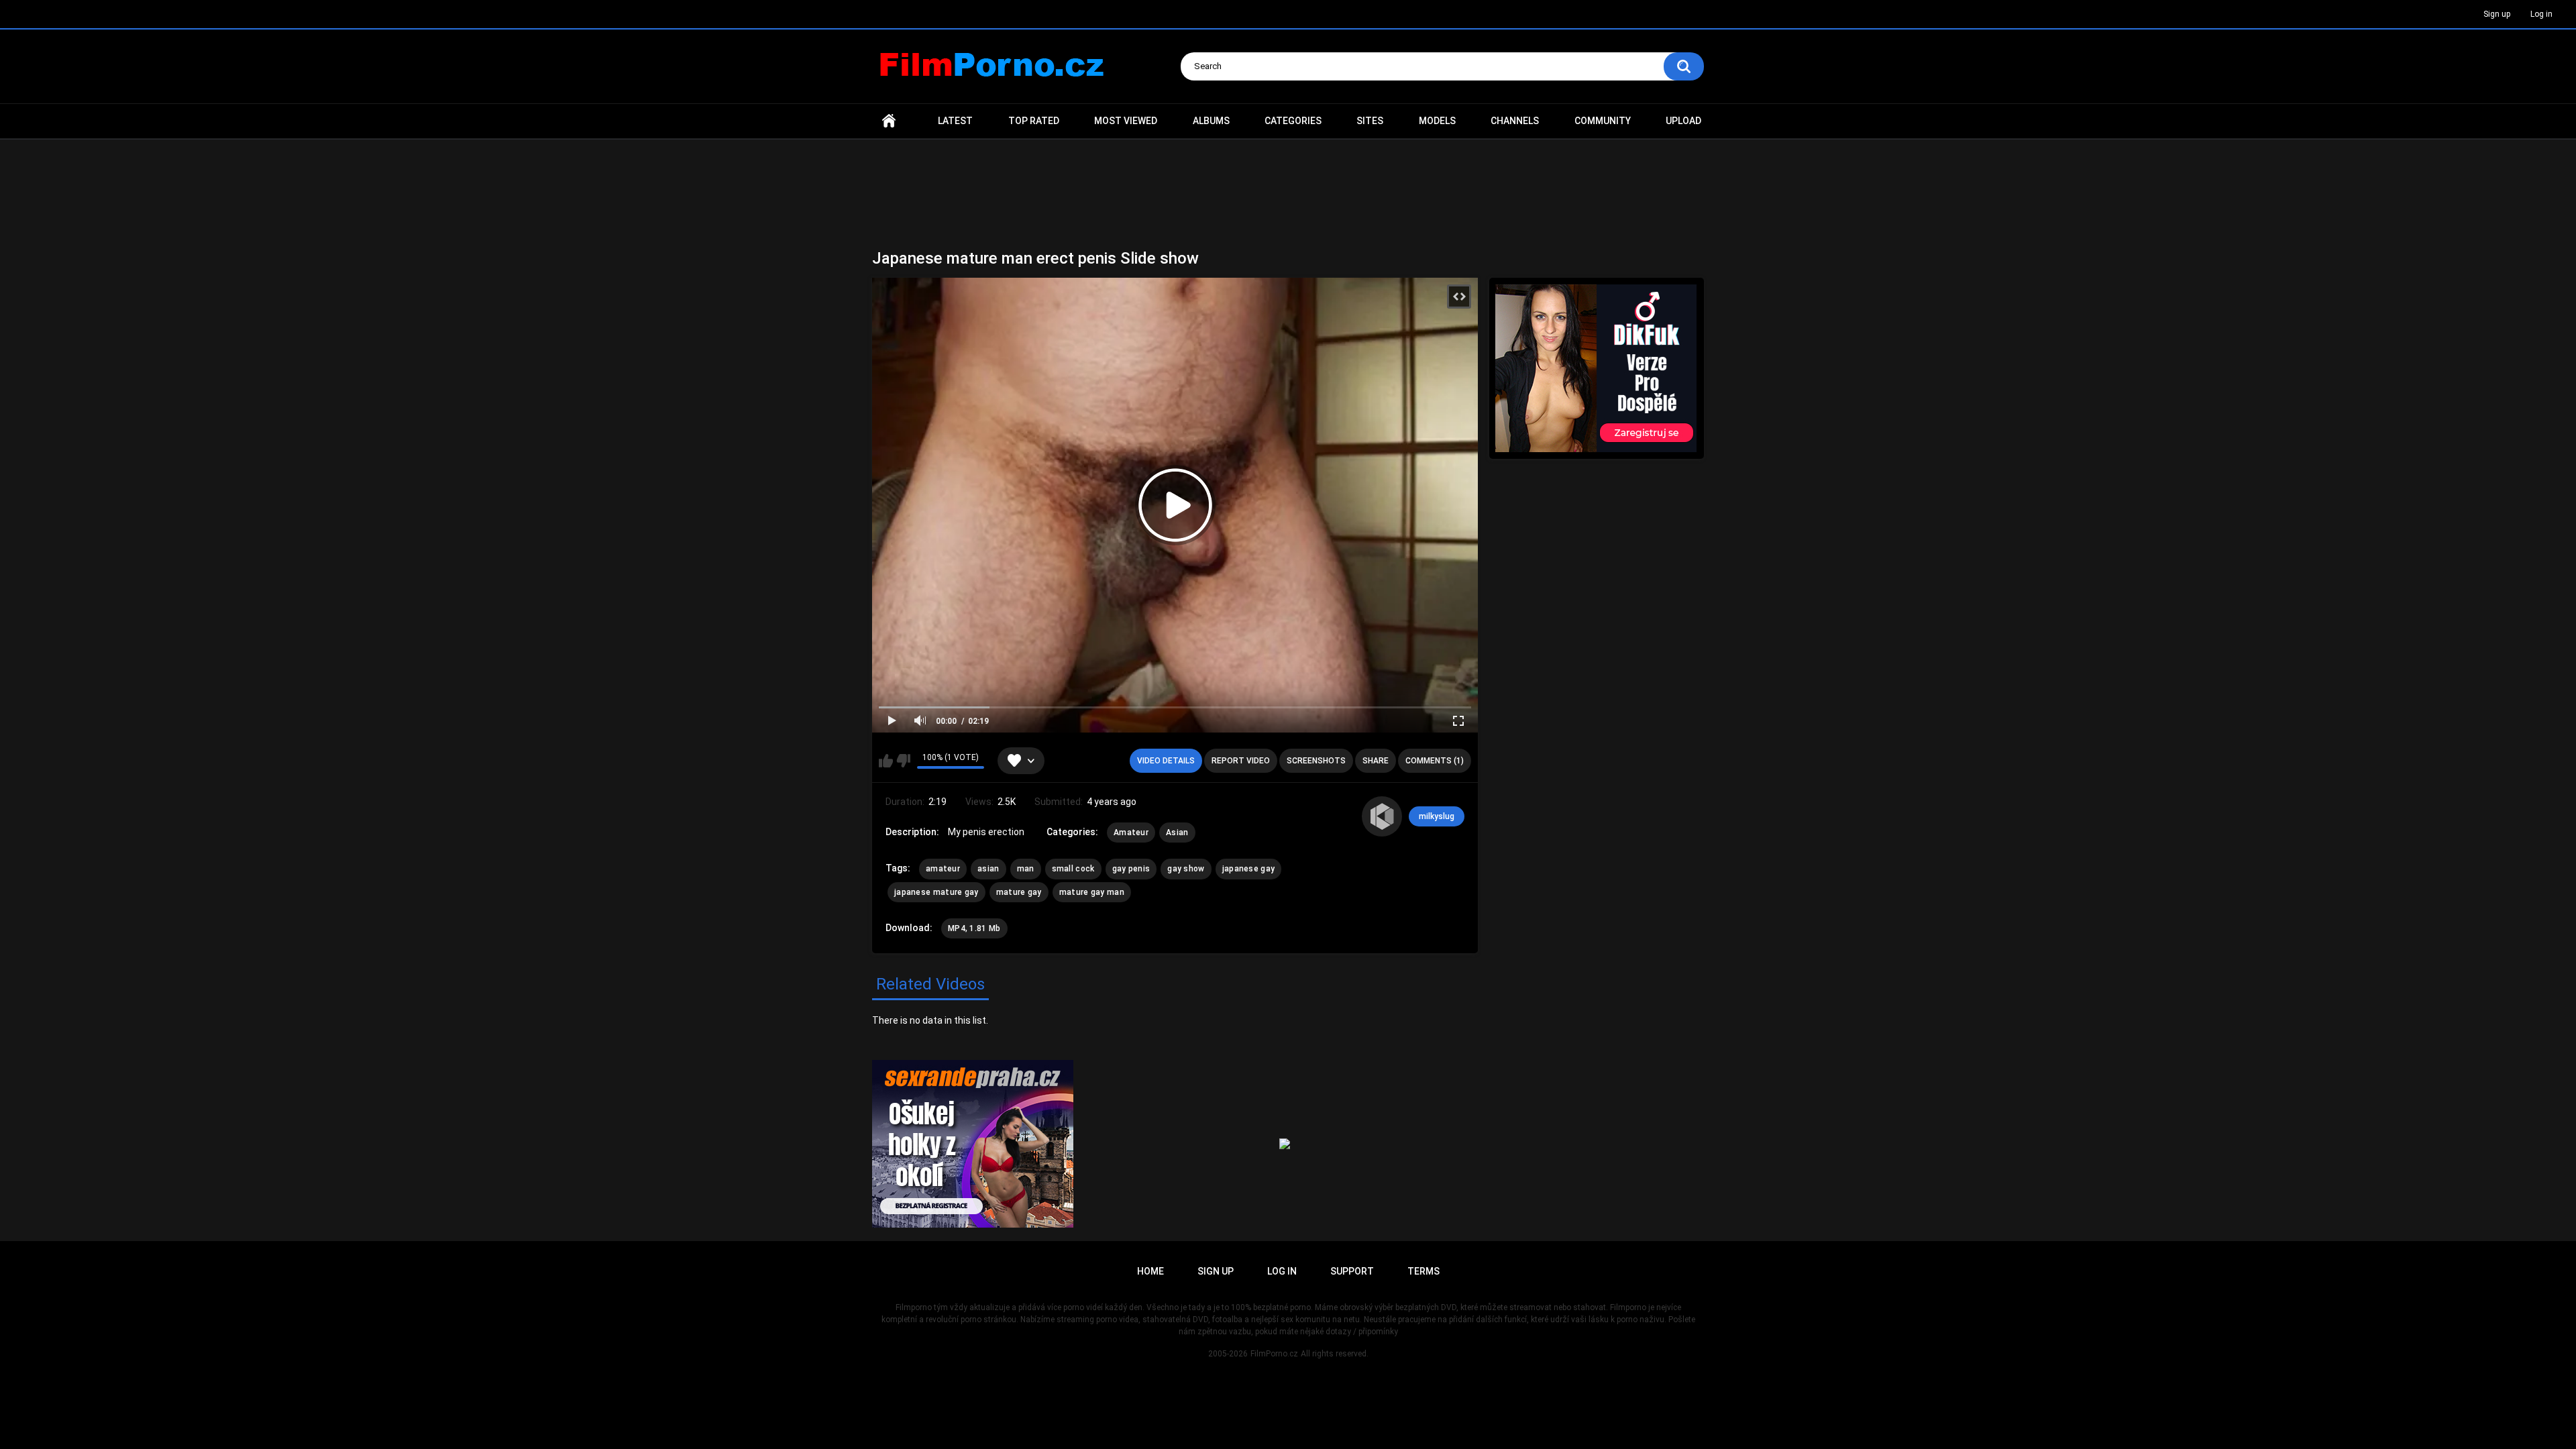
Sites (1370, 121)
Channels (1515, 121)
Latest (955, 121)
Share (1376, 761)
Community (1603, 121)
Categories (1293, 121)
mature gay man (1092, 892)
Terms (1424, 1271)
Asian (1177, 833)
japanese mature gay (936, 892)
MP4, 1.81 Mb (974, 928)
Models (1437, 121)
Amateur (1131, 833)
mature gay (1019, 892)
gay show (1186, 869)
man (1026, 869)
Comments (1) (1435, 761)
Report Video (1241, 761)
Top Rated (1034, 121)
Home (889, 121)
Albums (1211, 121)
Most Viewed (1126, 121)
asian (988, 869)
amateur (943, 869)
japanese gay (1249, 869)
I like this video (886, 761)
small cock (1073, 869)
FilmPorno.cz (1274, 1354)
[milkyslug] (1382, 816)
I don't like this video (903, 761)
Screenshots (1316, 761)
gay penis (1131, 869)
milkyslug (1437, 816)
